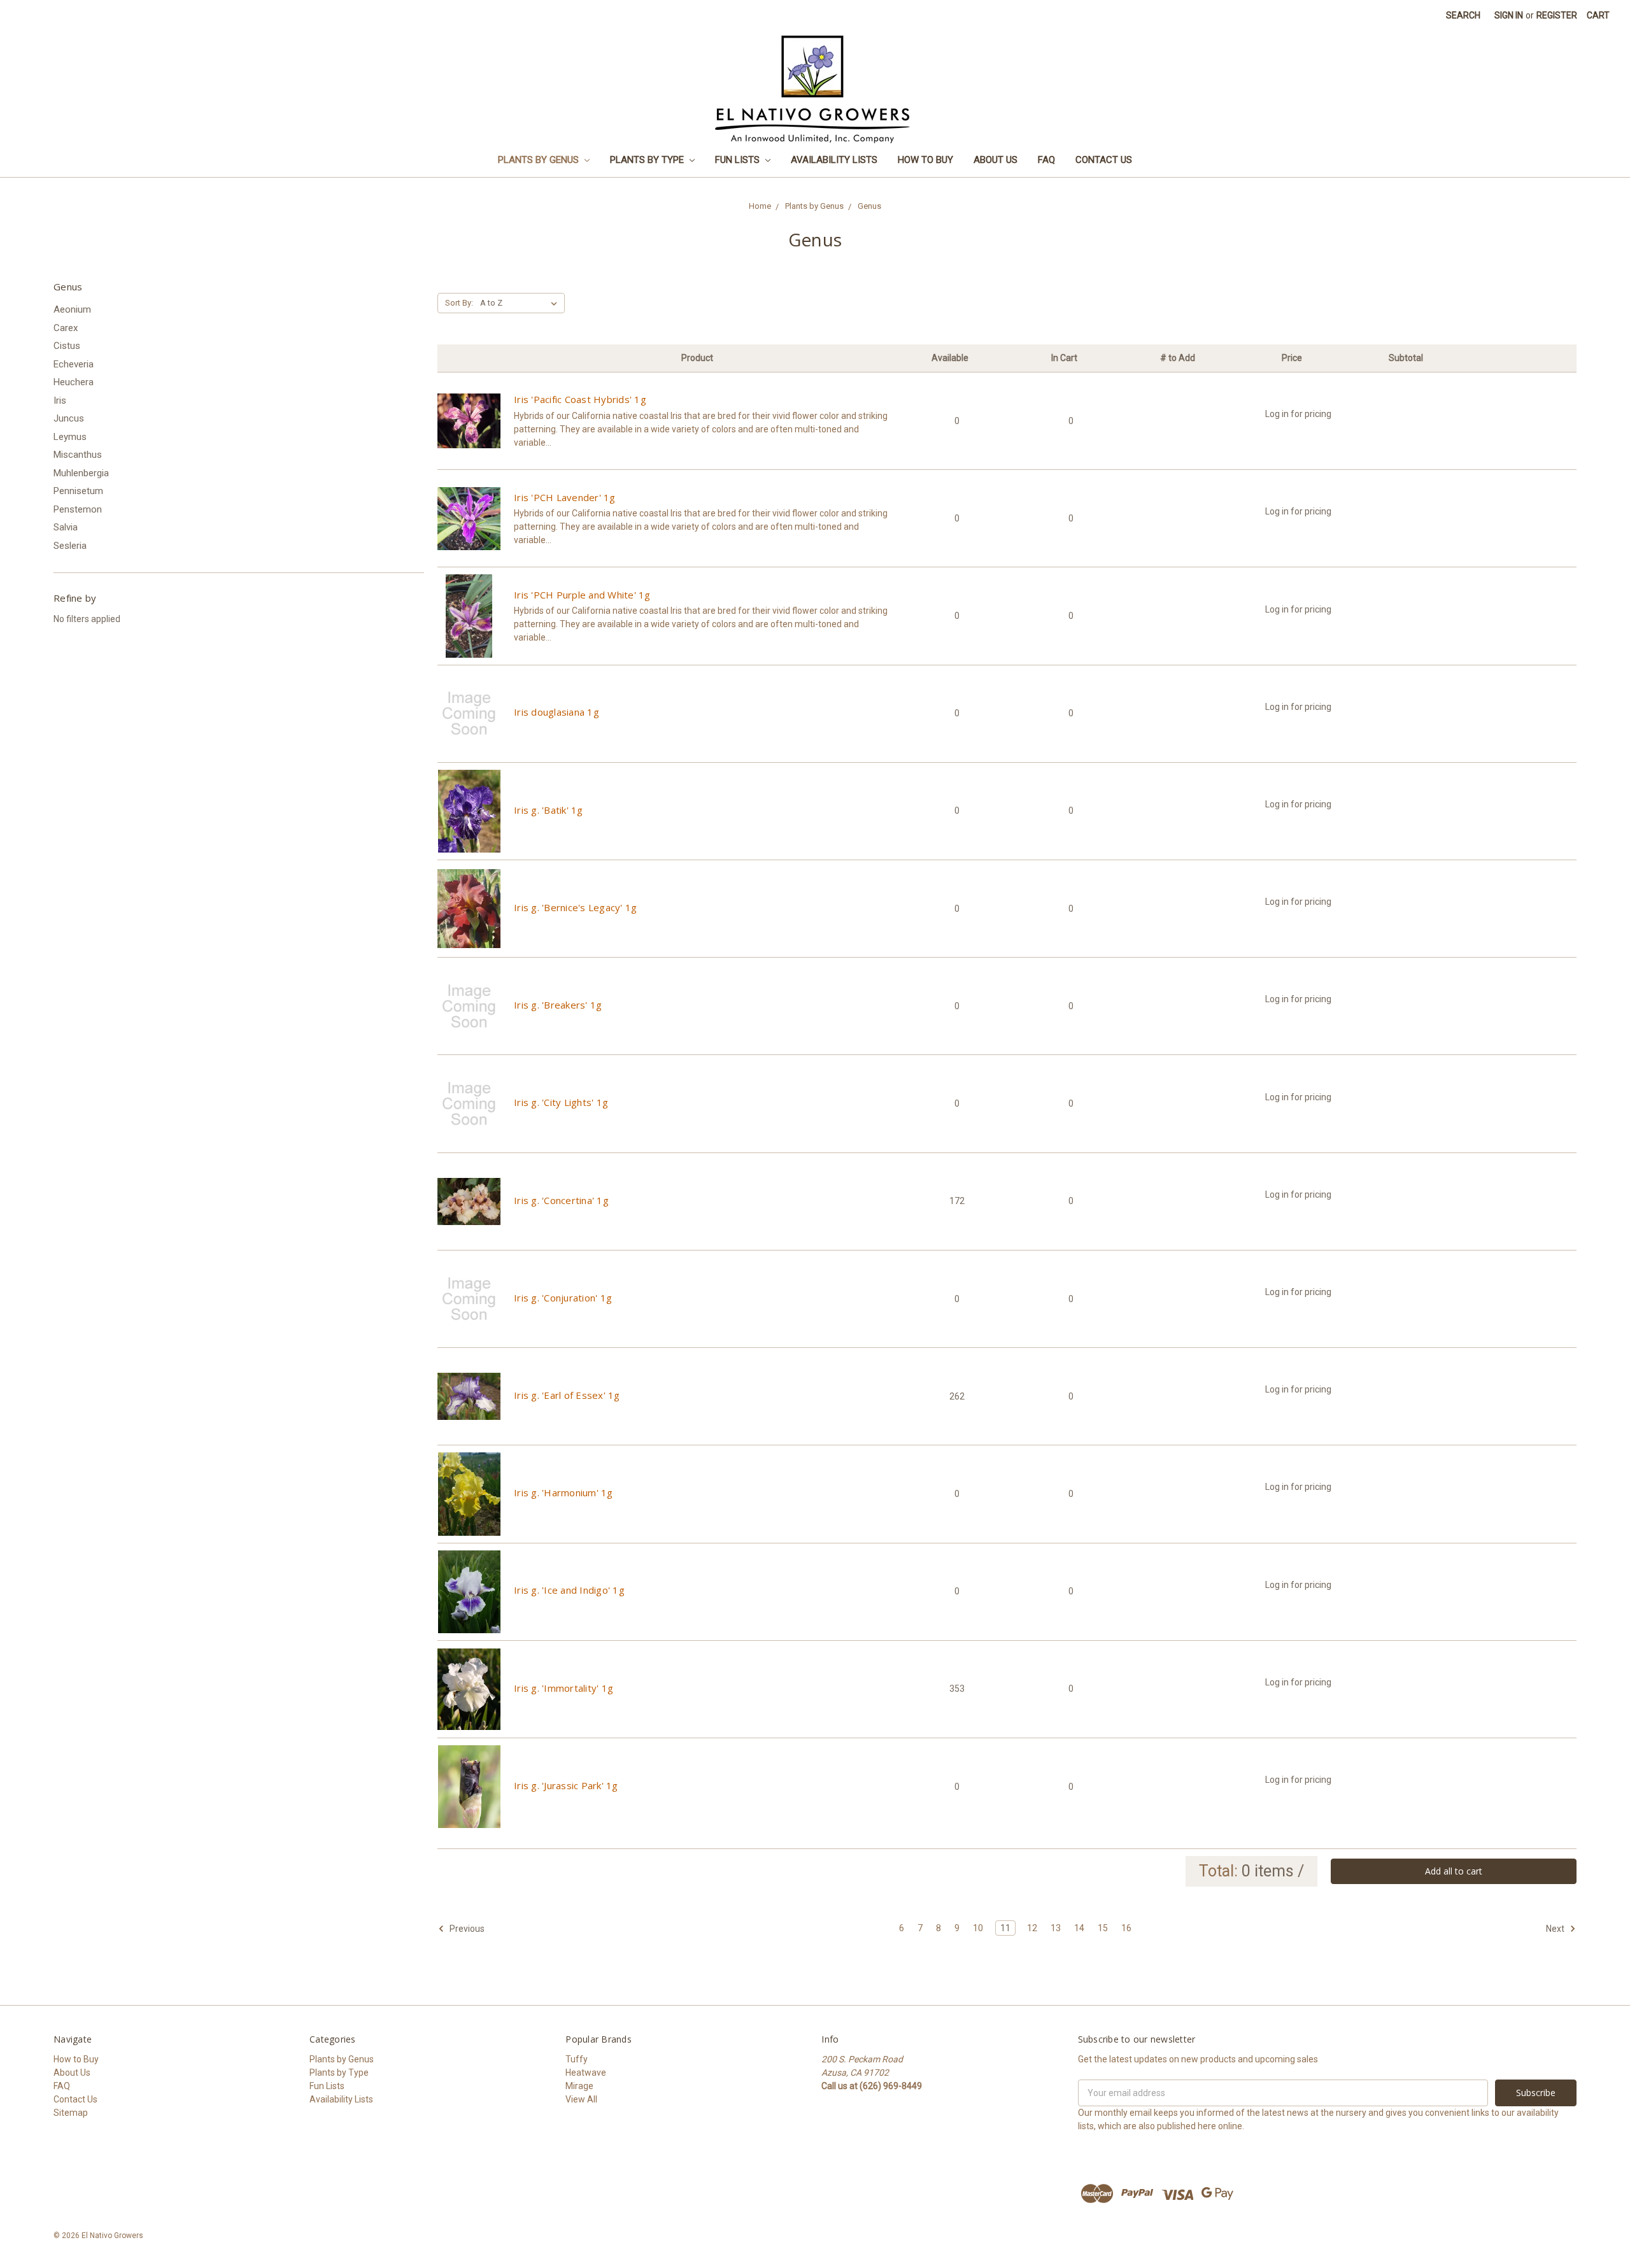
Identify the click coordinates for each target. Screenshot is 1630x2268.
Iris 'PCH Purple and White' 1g (582, 595)
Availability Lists (834, 160)
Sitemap (71, 2113)
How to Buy (925, 160)
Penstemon (78, 509)
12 (1032, 1928)
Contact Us (1104, 160)
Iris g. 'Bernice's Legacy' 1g (575, 907)
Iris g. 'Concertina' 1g (561, 1200)
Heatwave (586, 2073)
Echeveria (74, 364)
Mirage (579, 2086)
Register (1557, 15)
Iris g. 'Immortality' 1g (563, 1688)
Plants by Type (648, 160)
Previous (466, 1928)
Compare (469, 432)
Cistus (67, 346)
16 (1126, 1928)
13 (1056, 1928)
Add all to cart (1454, 1871)
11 (1005, 1928)
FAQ (1046, 160)
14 (1079, 1928)
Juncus (69, 418)
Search (1463, 15)
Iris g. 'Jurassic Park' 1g (566, 1785)
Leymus (70, 437)
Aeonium (72, 309)
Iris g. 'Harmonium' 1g (563, 1492)
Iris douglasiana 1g (556, 712)
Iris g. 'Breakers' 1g (558, 1005)
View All (581, 2099)
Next (1556, 1928)
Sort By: (459, 303)
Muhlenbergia (81, 473)
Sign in (1509, 15)
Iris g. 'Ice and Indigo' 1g (569, 1590)
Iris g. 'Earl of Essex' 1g (567, 1395)
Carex (66, 328)
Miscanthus (78, 455)
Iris (60, 400)
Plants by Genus (540, 160)
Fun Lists (739, 160)
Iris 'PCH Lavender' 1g (565, 497)
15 (1103, 1928)
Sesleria (70, 546)
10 (978, 1928)
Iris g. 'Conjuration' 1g (563, 1298)
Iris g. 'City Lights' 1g (561, 1102)
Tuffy (577, 2059)
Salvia (66, 527)
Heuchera (74, 382)
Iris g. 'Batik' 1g (549, 810)
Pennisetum (78, 491)
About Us (996, 160)
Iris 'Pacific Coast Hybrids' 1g (580, 399)
